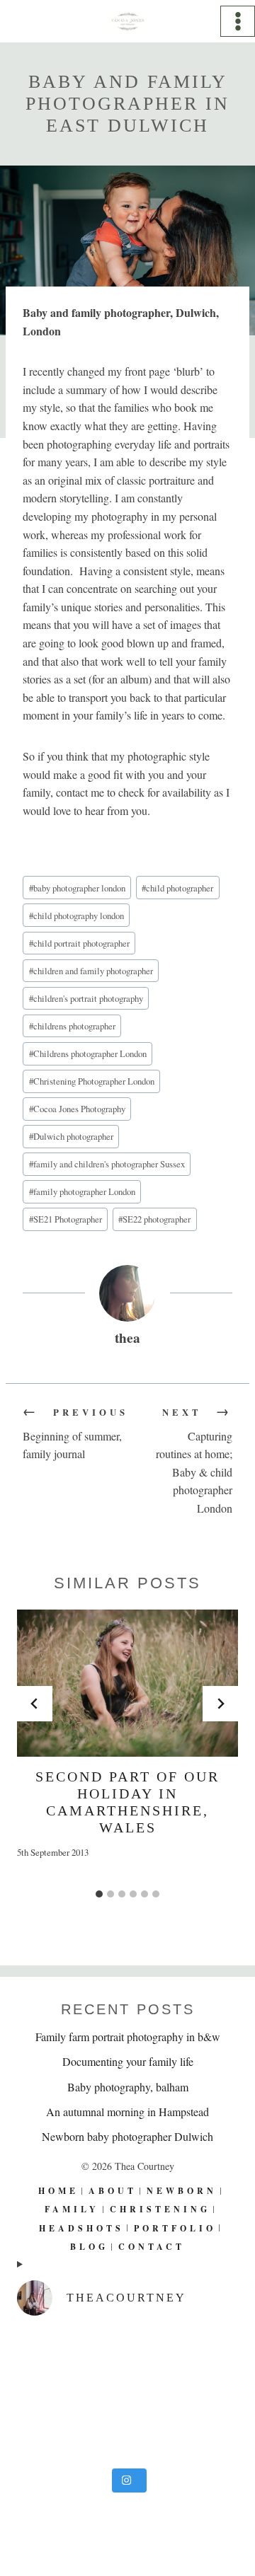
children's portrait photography (86, 998)
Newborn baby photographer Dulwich (127, 2136)
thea (127, 1338)
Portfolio (175, 2228)
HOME (58, 2191)
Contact (152, 2247)
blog (89, 2247)
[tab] (99, 1894)
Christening (160, 2209)
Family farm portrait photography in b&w (128, 2037)
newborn (182, 2191)
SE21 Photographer (66, 1219)
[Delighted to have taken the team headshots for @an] (127, 2395)
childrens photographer (72, 1026)
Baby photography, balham (128, 2087)
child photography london (76, 916)
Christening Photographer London (92, 1081)
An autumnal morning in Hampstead (127, 2112)
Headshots (81, 2228)
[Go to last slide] (35, 1704)
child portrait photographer (79, 943)
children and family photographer (91, 971)
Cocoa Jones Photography (77, 1109)
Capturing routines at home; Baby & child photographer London (194, 1461)
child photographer (177, 888)
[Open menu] (238, 21)
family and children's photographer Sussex (107, 1164)
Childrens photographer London (88, 1053)
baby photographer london (77, 888)
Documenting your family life (128, 2061)
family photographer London (82, 1191)
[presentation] (127, 1683)
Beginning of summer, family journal (75, 1433)
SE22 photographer (154, 1219)
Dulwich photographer (71, 1136)
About (113, 2191)
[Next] (220, 1704)
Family (72, 2209)
